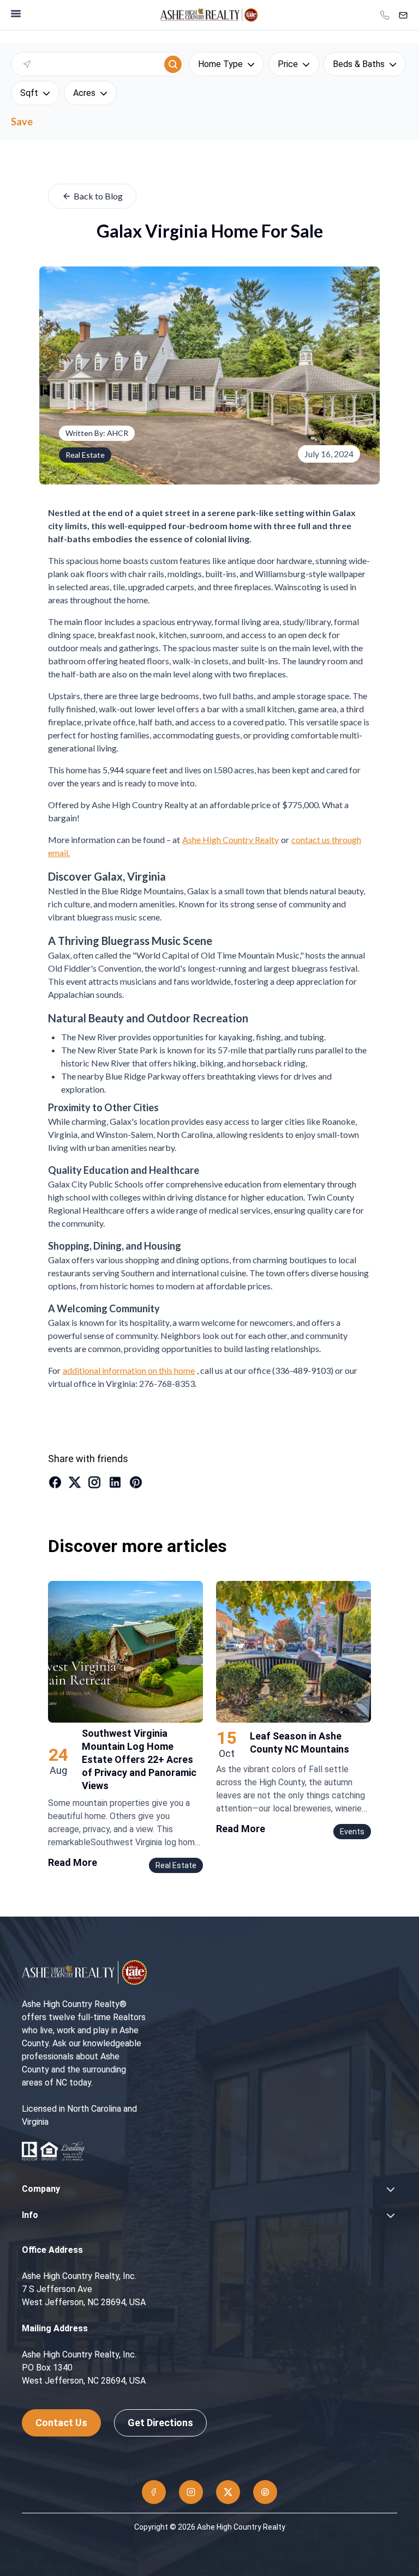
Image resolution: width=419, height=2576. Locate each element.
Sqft (29, 93)
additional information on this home (129, 1370)
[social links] (55, 1482)
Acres (84, 93)
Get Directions (160, 2423)
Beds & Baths (359, 64)
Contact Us (61, 2423)
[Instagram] (191, 2492)
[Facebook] (154, 2492)
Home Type (220, 64)
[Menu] (16, 14)
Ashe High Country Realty (231, 840)
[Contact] (403, 15)
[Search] (173, 64)
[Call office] (385, 15)
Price (288, 64)
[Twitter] (228, 2492)
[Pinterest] (265, 2492)
